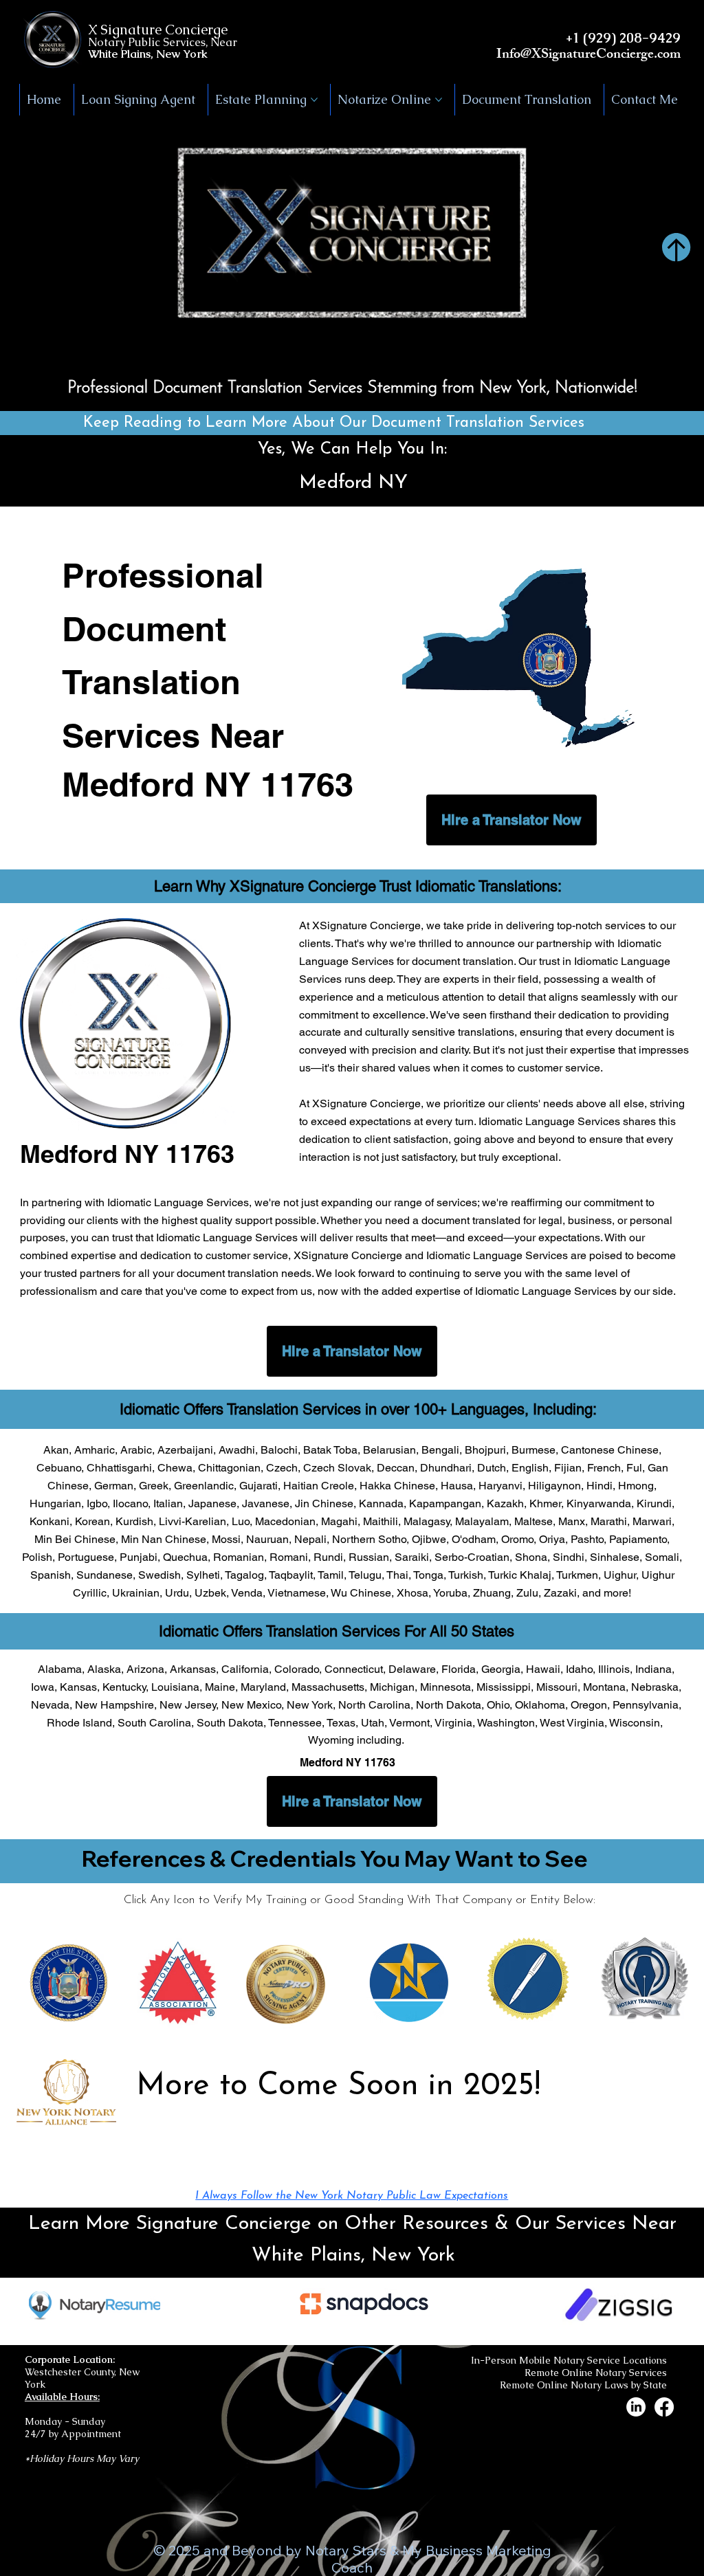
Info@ (514, 55)
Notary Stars (346, 2550)
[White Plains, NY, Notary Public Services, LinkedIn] (636, 2407)
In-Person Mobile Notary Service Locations (569, 2360)
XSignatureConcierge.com (606, 55)
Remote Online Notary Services (596, 2373)
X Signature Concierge (158, 30)
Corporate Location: (70, 2360)
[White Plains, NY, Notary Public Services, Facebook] (664, 2407)
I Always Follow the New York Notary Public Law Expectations (352, 2196)
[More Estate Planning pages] (314, 100)
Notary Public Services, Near (163, 42)
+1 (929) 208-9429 (623, 38)
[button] (680, 353)
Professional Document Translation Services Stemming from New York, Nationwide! (352, 388)
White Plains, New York (148, 54)
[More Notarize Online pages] (439, 100)
